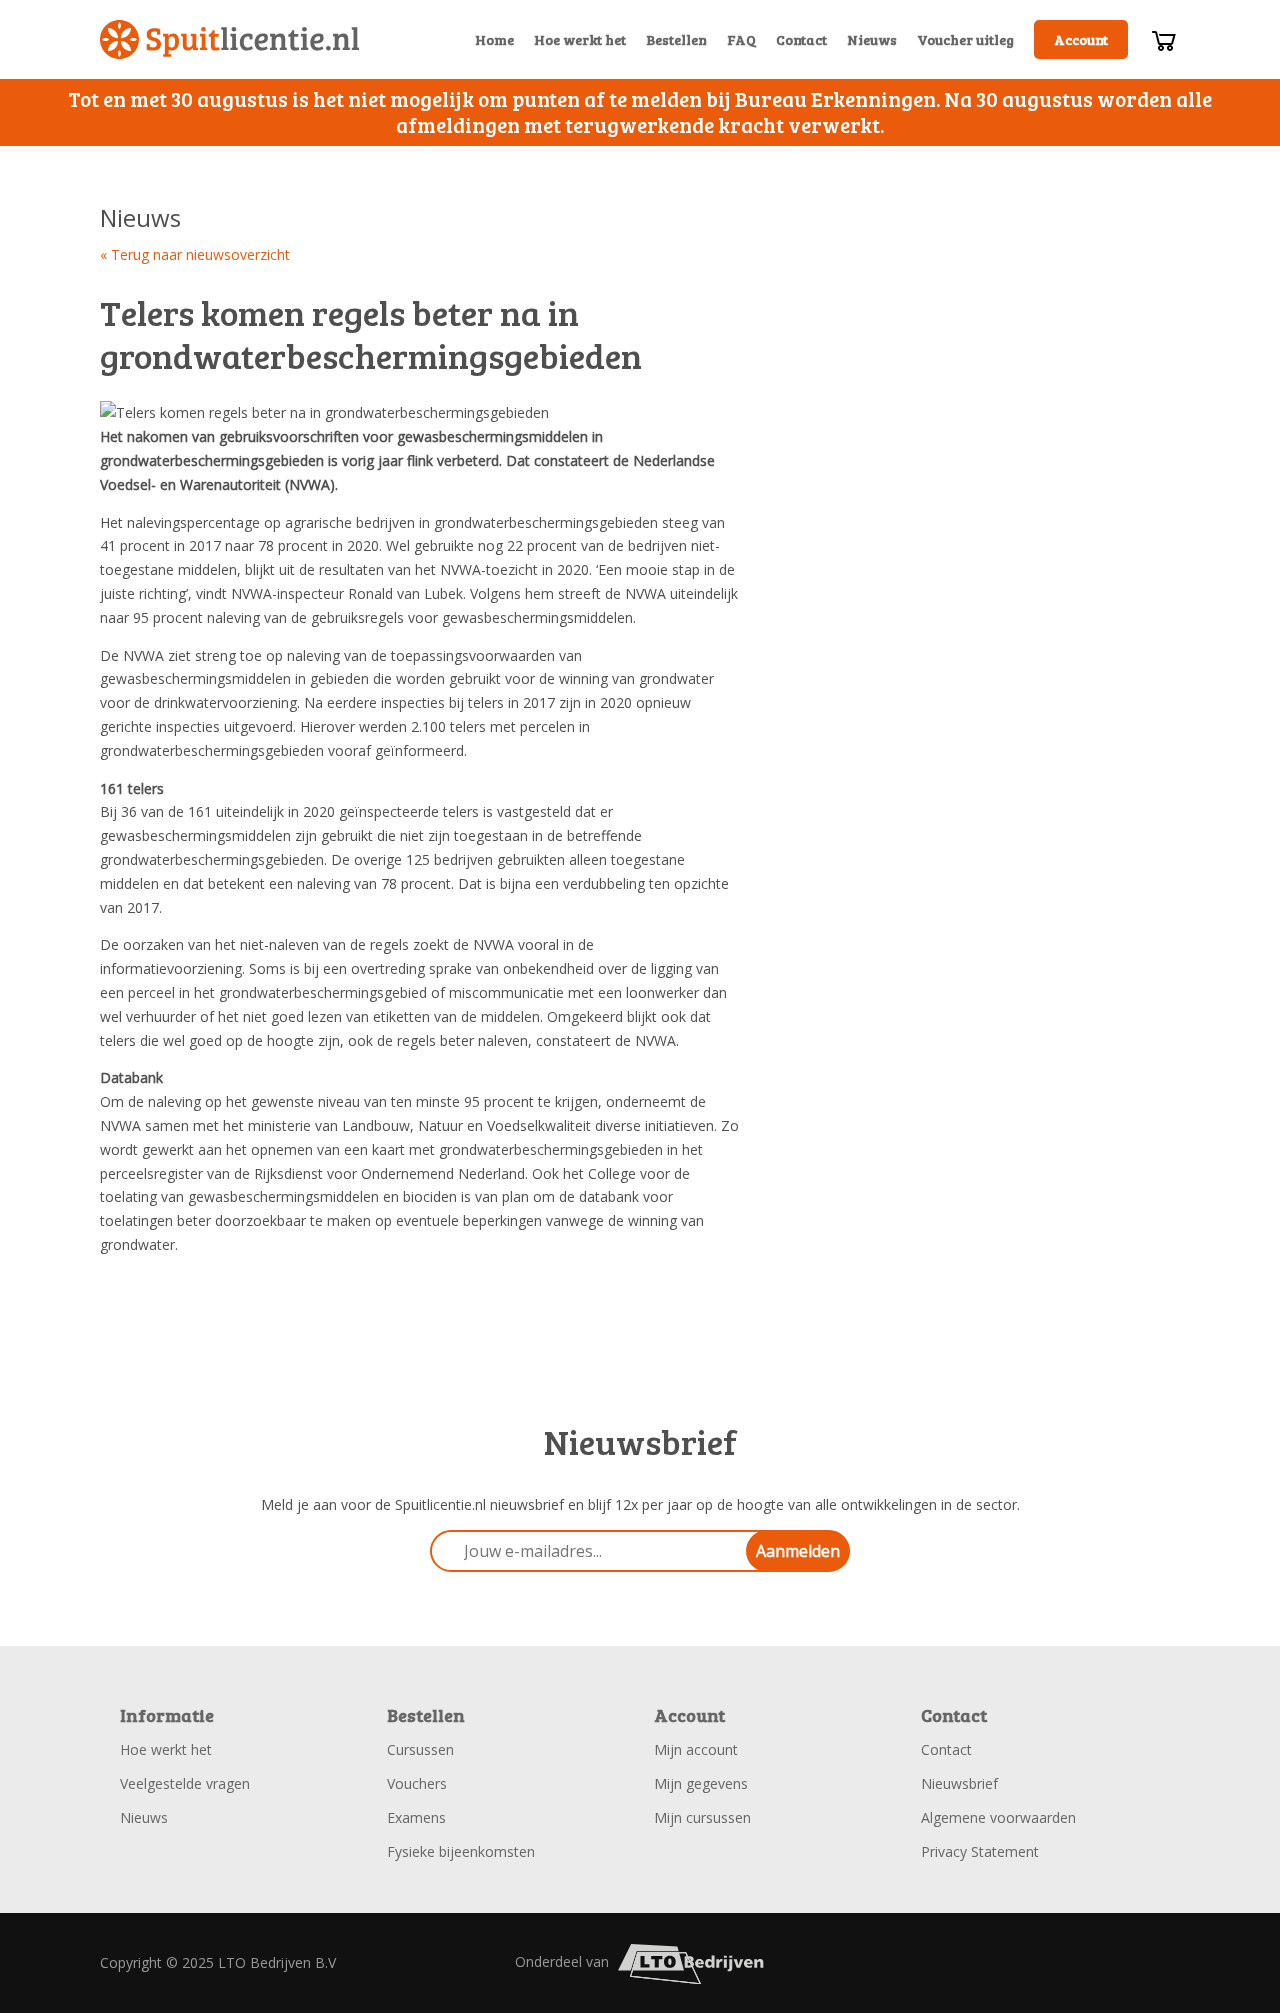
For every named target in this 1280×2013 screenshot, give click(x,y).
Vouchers (417, 1783)
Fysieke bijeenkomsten (461, 1851)
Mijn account (696, 1749)
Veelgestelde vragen (185, 1783)
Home (494, 39)
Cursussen (420, 1749)
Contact (801, 39)
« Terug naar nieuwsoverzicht (195, 254)
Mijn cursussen (702, 1817)
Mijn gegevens (701, 1783)
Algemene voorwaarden (998, 1817)
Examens (416, 1817)
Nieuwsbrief (959, 1783)
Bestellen (676, 39)
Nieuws (872, 39)
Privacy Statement (980, 1851)
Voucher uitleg (965, 39)
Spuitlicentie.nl (230, 39)
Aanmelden (798, 1551)
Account (1081, 39)
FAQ (741, 39)
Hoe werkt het (580, 39)
